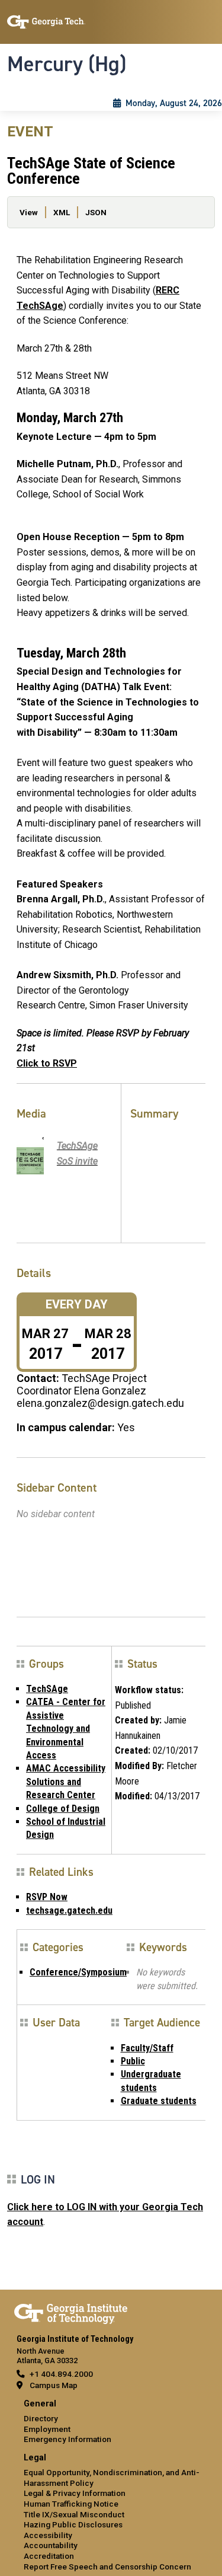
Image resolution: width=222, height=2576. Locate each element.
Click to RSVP (47, 1063)
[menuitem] (111, 2422)
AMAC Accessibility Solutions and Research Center (66, 1782)
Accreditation (49, 2556)
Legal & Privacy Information (75, 2493)
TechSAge (47, 1689)
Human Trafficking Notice (71, 2504)
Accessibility (48, 2535)
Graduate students (159, 2101)
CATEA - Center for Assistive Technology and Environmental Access (66, 1728)
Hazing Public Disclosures (73, 2524)
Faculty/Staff (147, 2048)
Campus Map (54, 2385)
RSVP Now (47, 1897)
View (29, 212)
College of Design (63, 1809)
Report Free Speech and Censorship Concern (107, 2567)
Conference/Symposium (78, 1972)
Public (133, 2061)
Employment (47, 2429)
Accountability (51, 2545)
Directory (41, 2418)
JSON (96, 212)
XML (62, 212)
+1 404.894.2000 (61, 2374)
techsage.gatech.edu (69, 1911)
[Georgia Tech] (71, 2312)
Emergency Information (67, 2439)
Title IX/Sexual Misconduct (74, 2514)
